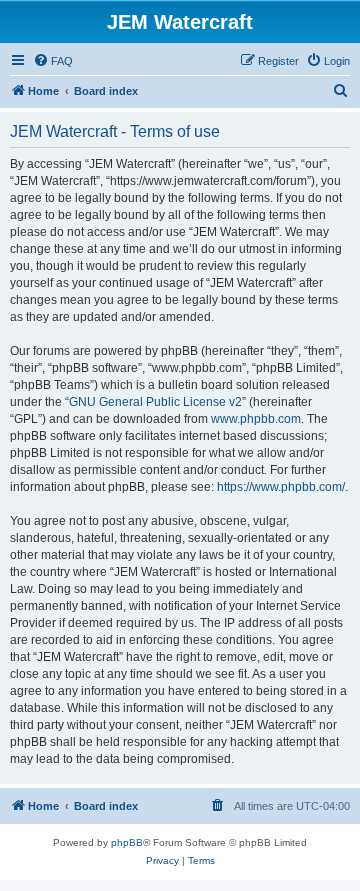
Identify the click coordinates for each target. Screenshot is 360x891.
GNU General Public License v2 (155, 402)
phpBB (127, 842)
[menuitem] (53, 61)
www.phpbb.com (256, 419)
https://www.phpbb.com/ (281, 487)
